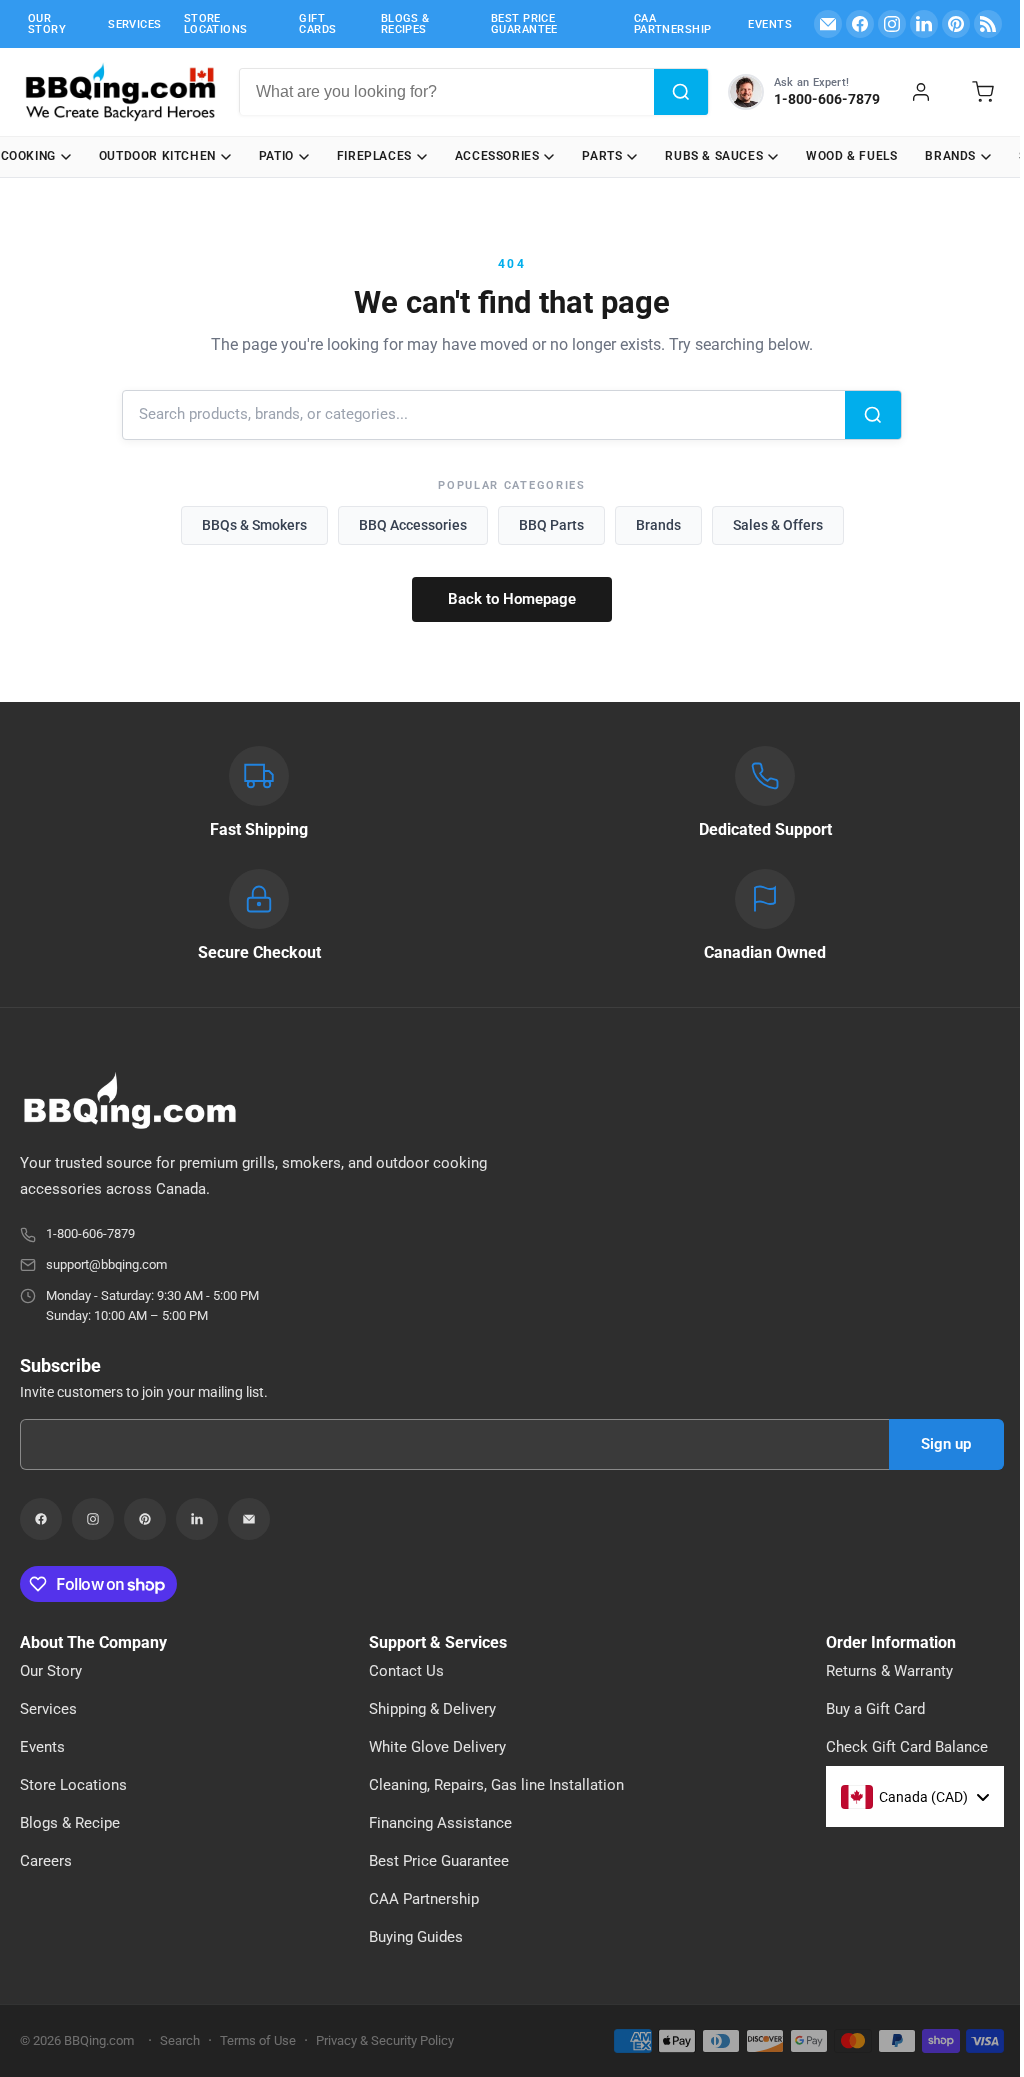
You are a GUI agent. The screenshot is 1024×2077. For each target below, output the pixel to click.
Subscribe (681, 1158)
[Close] (858, 828)
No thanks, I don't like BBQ (581, 1205)
